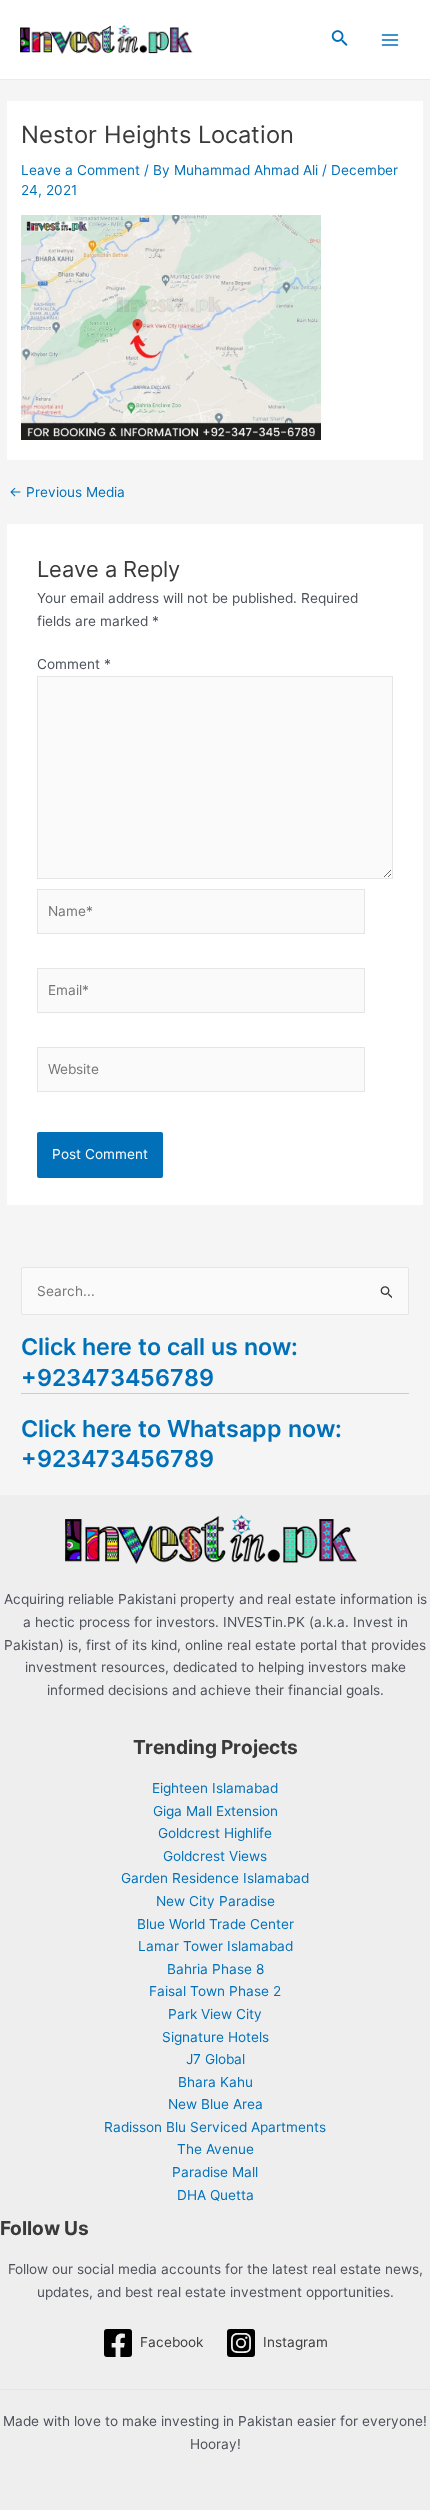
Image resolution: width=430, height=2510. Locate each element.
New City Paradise (215, 1901)
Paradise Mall (215, 2172)
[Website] (201, 1073)
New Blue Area (215, 2104)
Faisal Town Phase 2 (215, 1991)
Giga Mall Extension (215, 1811)
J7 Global (215, 2059)
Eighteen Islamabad (215, 1788)
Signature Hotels (215, 2037)
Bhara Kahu (215, 2082)
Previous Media (67, 493)
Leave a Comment (80, 170)
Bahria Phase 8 (215, 1969)
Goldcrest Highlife (215, 1833)
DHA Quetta (215, 2195)
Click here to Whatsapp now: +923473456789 (181, 1443)
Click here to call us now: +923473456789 (159, 1361)
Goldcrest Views (215, 1856)
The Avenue (215, 2149)
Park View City (215, 2014)
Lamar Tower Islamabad (215, 1946)
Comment (74, 664)
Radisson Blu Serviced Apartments (215, 2127)
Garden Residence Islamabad (215, 1878)
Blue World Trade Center (215, 1924)
